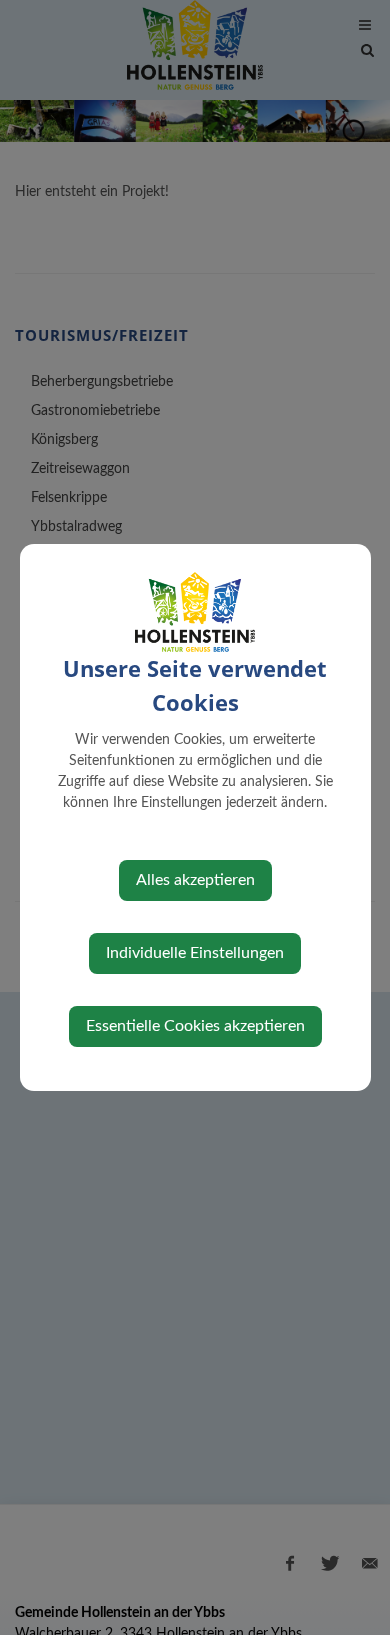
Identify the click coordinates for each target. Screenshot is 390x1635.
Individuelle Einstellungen (195, 953)
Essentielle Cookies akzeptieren (195, 1026)
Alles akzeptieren (195, 880)
